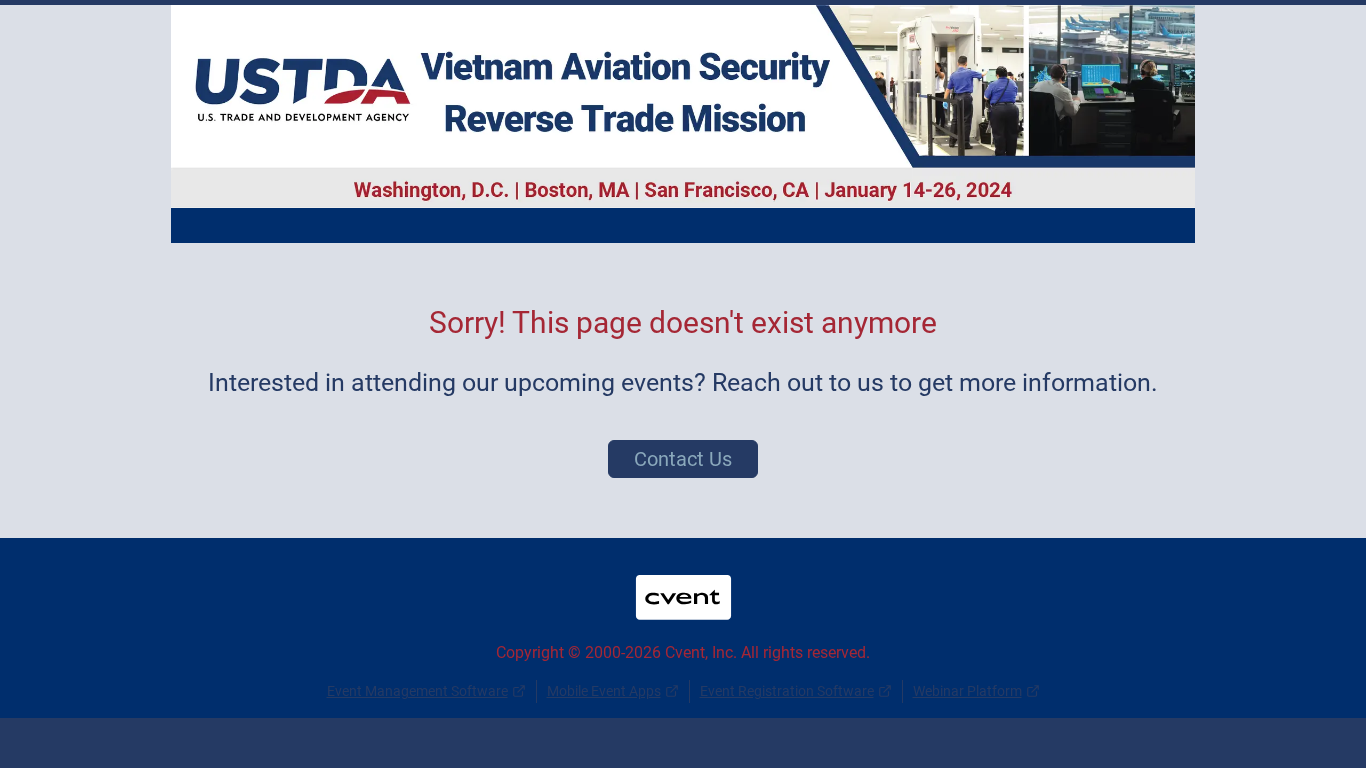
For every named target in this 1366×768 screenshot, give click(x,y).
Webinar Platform (967, 691)
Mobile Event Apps (604, 691)
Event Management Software (417, 691)
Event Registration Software (787, 691)
